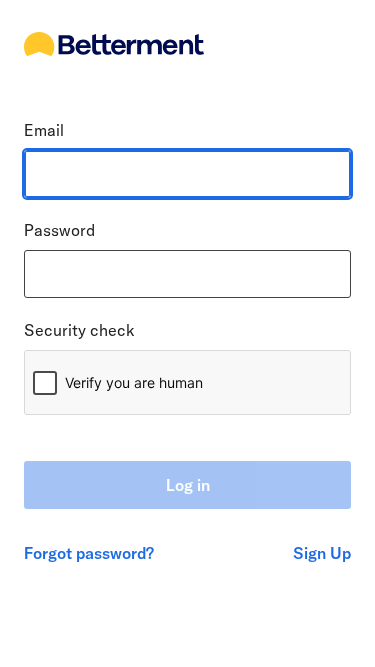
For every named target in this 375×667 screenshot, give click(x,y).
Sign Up (322, 553)
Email (44, 130)
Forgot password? (89, 553)
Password (59, 230)
